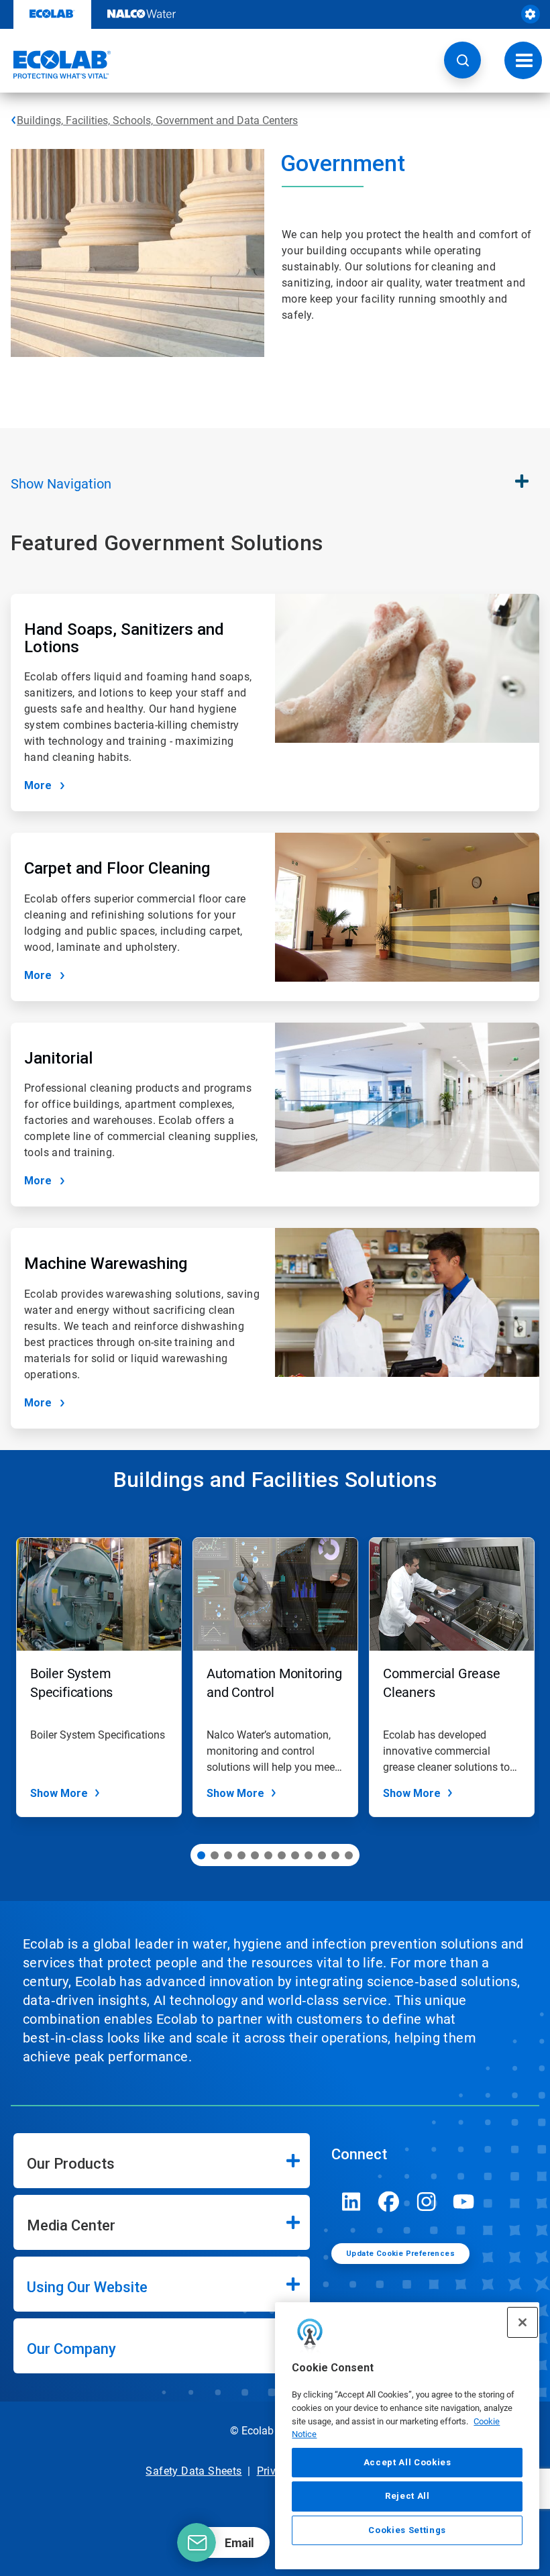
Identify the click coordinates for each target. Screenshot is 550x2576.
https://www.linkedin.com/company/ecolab (351, 2202)
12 (349, 1855)
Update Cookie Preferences (400, 2254)
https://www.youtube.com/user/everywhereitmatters (464, 2202)
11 (335, 1855)
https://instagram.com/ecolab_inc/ (427, 2202)
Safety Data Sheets (194, 2471)
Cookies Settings (407, 2530)
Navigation (61, 484)
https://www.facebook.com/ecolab (389, 2202)
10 (322, 1855)
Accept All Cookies (407, 2462)
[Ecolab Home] (56, 64)
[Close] (522, 2322)
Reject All (407, 2496)
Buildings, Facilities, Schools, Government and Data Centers (157, 120)
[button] (462, 60)
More (38, 785)
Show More (59, 1793)
